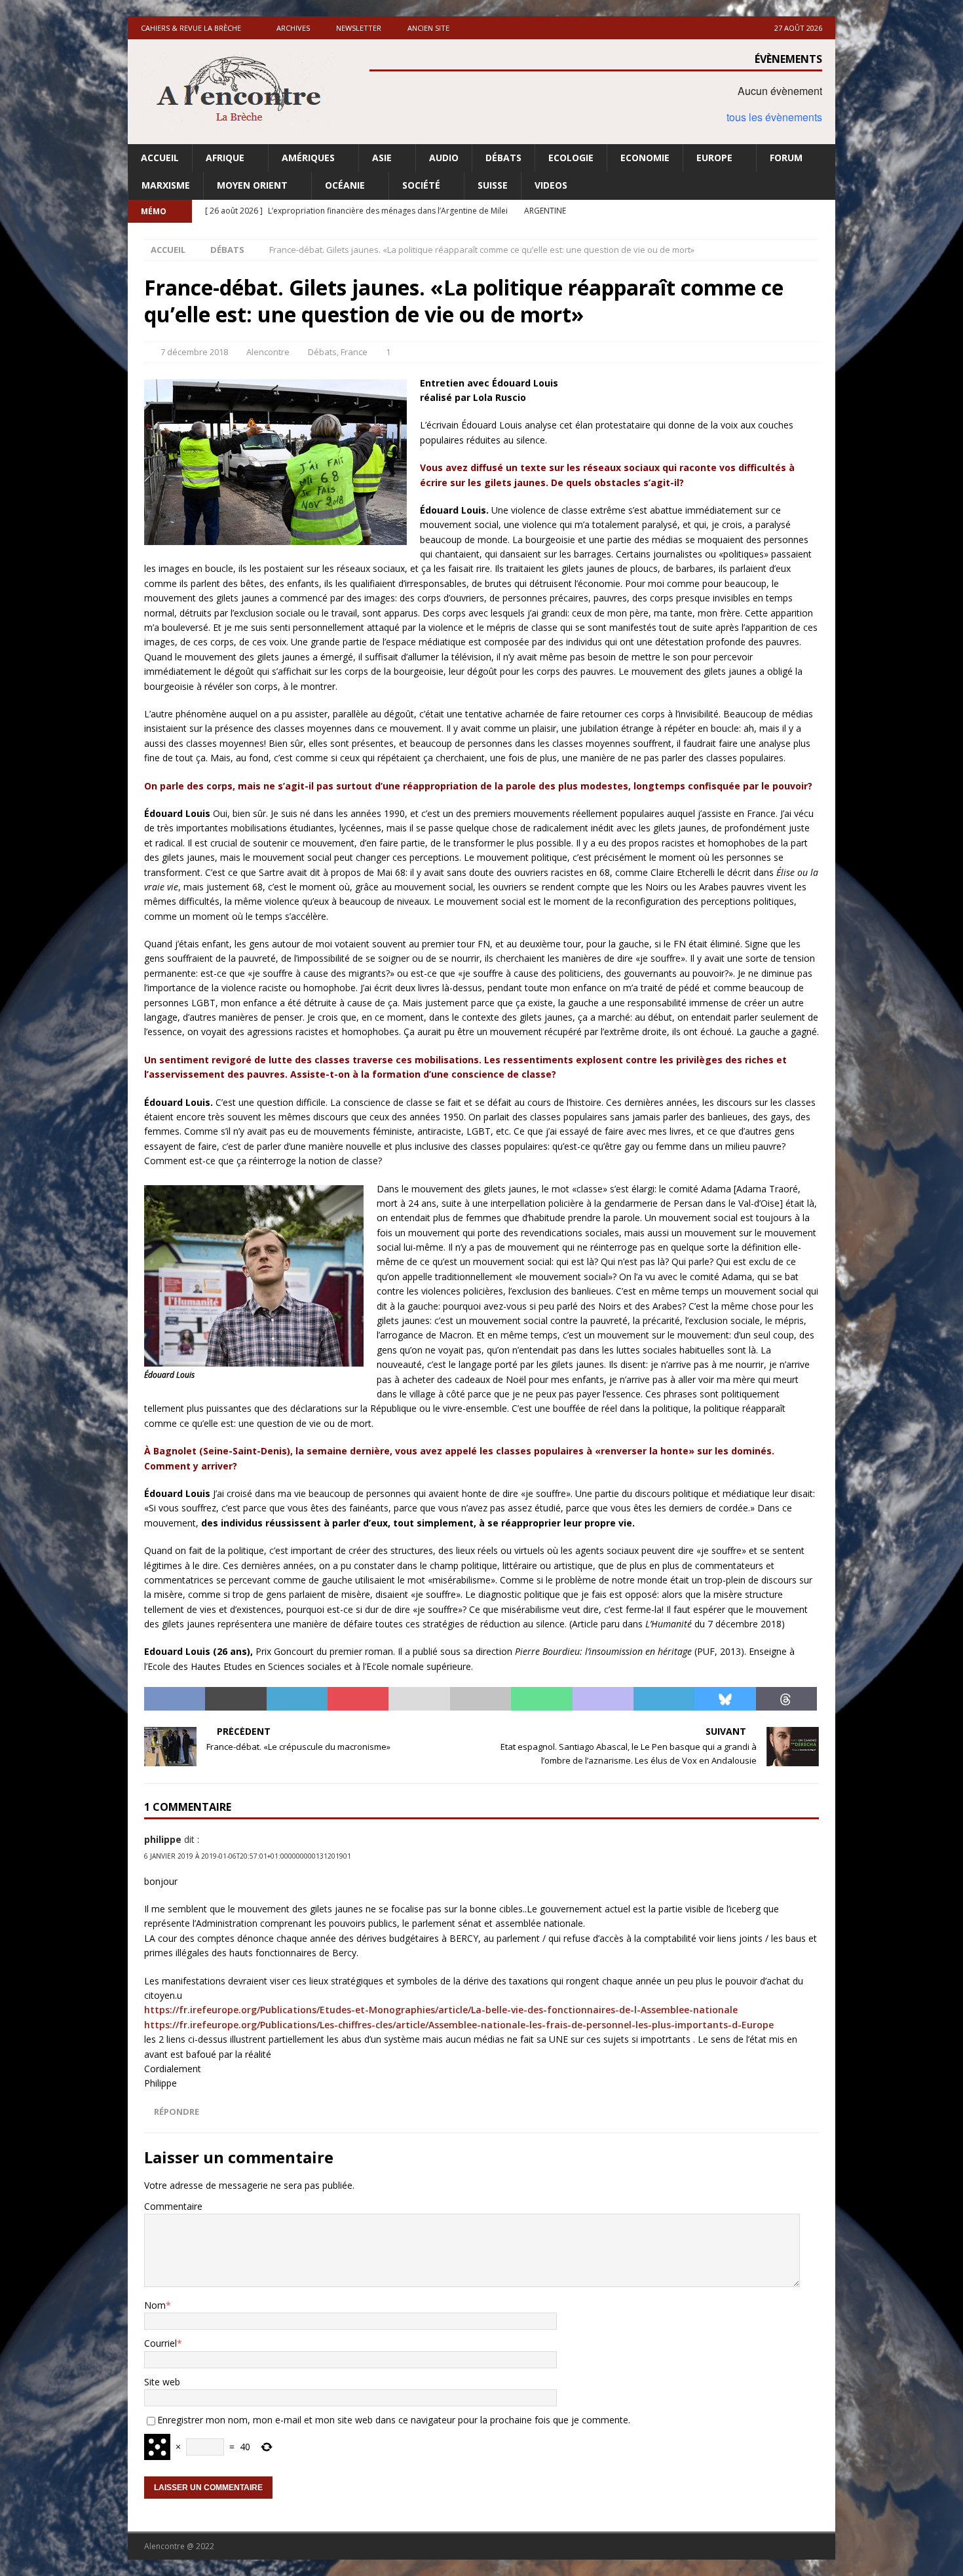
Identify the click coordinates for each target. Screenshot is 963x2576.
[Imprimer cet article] (481, 1699)
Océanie (345, 185)
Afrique (225, 158)
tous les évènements (774, 117)
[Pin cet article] (358, 1699)
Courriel (160, 2343)
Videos (551, 185)
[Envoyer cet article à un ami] (419, 1699)
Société (421, 185)
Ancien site (428, 28)
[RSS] (824, 211)
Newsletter (359, 28)
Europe (714, 158)
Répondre (177, 2112)
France (354, 352)
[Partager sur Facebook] (175, 1699)
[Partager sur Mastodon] (603, 1699)
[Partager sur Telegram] (664, 1699)
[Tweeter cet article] (236, 1699)
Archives (293, 28)
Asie (382, 158)
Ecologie (571, 158)
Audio (444, 158)
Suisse (493, 185)
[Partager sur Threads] (786, 1699)
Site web (162, 2382)
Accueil (160, 158)
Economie (645, 158)
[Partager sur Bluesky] (725, 1699)
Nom (155, 2305)
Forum (786, 158)
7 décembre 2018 (194, 352)
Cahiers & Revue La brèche (191, 28)
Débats (503, 158)
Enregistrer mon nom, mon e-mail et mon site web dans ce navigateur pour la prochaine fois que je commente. (394, 2420)
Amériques (308, 158)
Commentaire (173, 2206)
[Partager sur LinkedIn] (297, 1699)
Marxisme (166, 185)
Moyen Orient (252, 185)
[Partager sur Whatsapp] (541, 1699)
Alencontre (268, 352)
